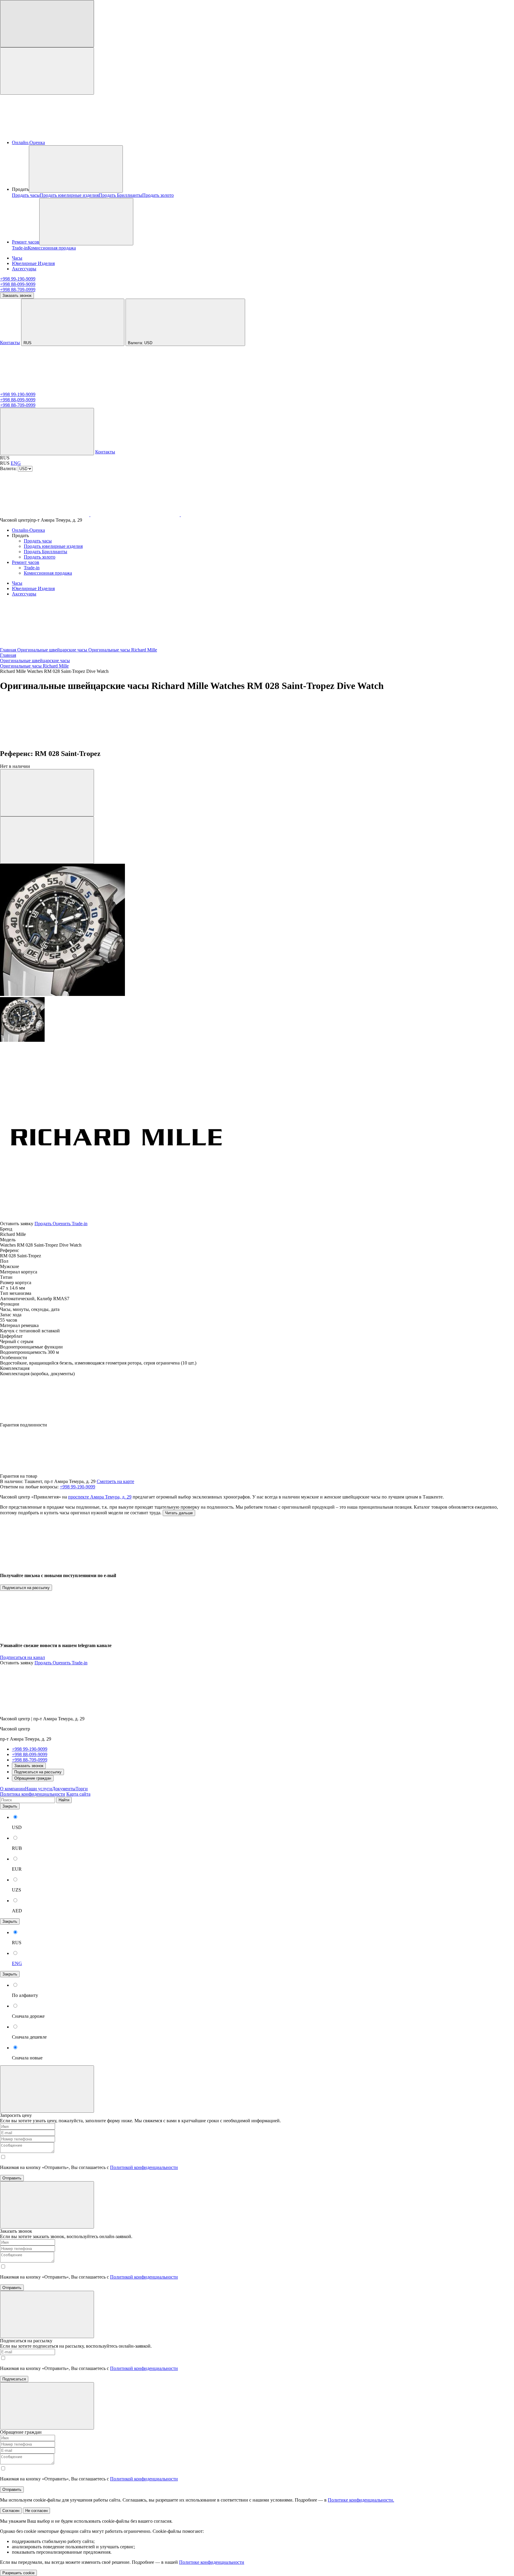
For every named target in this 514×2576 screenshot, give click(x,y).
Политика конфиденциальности (33, 1794)
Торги (82, 1789)
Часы (17, 258)
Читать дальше (179, 1513)
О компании (12, 1789)
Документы (64, 1789)
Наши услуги (39, 1789)
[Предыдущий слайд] (47, 793)
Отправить (12, 2178)
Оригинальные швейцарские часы (53, 650)
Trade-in (20, 248)
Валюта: (140, 343)
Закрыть (10, 1806)
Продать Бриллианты (120, 195)
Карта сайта (78, 1794)
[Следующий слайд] (47, 840)
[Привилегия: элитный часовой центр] (45, 389)
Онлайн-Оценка (28, 142)
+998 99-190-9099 (18, 279)
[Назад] (45, 741)
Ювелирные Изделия (33, 263)
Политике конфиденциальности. (361, 2500)
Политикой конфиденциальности (144, 2167)
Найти (64, 1800)
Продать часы (26, 195)
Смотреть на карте (115, 1481)
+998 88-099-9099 (18, 284)
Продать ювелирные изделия (69, 195)
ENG (16, 463)
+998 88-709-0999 (18, 290)
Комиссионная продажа (52, 248)
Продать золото (158, 195)
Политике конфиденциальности (212, 2562)
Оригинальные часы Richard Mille (123, 650)
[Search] (47, 432)
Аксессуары (24, 269)
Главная (9, 650)
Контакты (10, 343)
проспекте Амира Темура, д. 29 (100, 1497)
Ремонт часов (26, 242)
